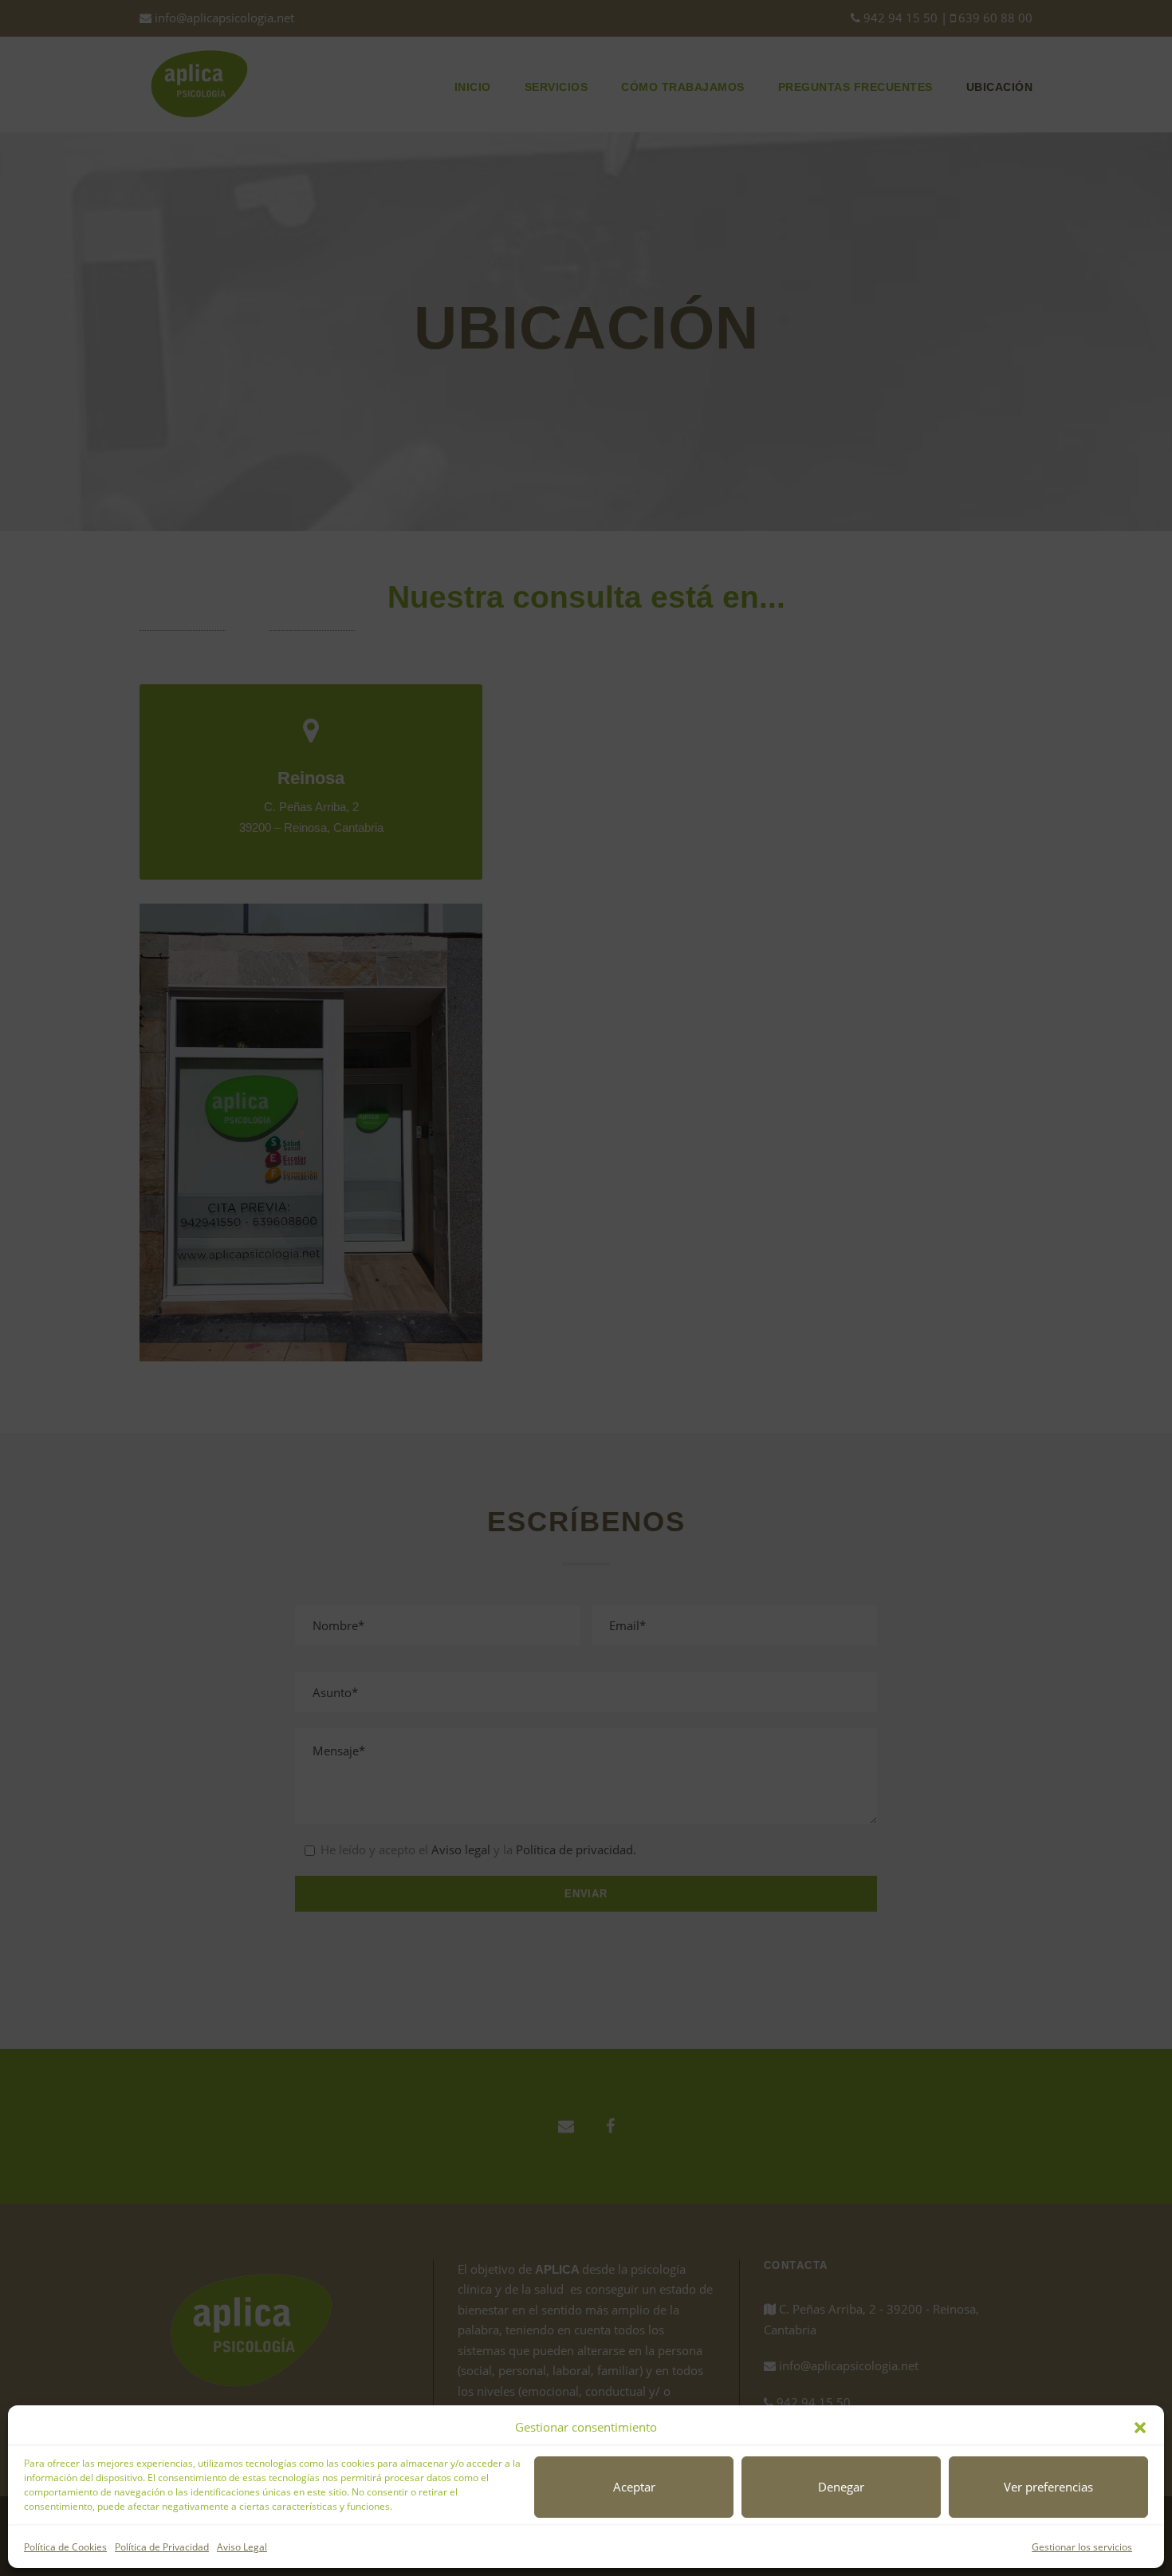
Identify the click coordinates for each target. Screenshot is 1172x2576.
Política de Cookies (65, 2547)
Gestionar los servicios (1082, 2547)
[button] (1140, 2428)
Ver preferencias (1048, 2487)
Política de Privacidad (162, 2547)
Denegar (841, 2487)
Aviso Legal (242, 2547)
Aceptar (634, 2487)
